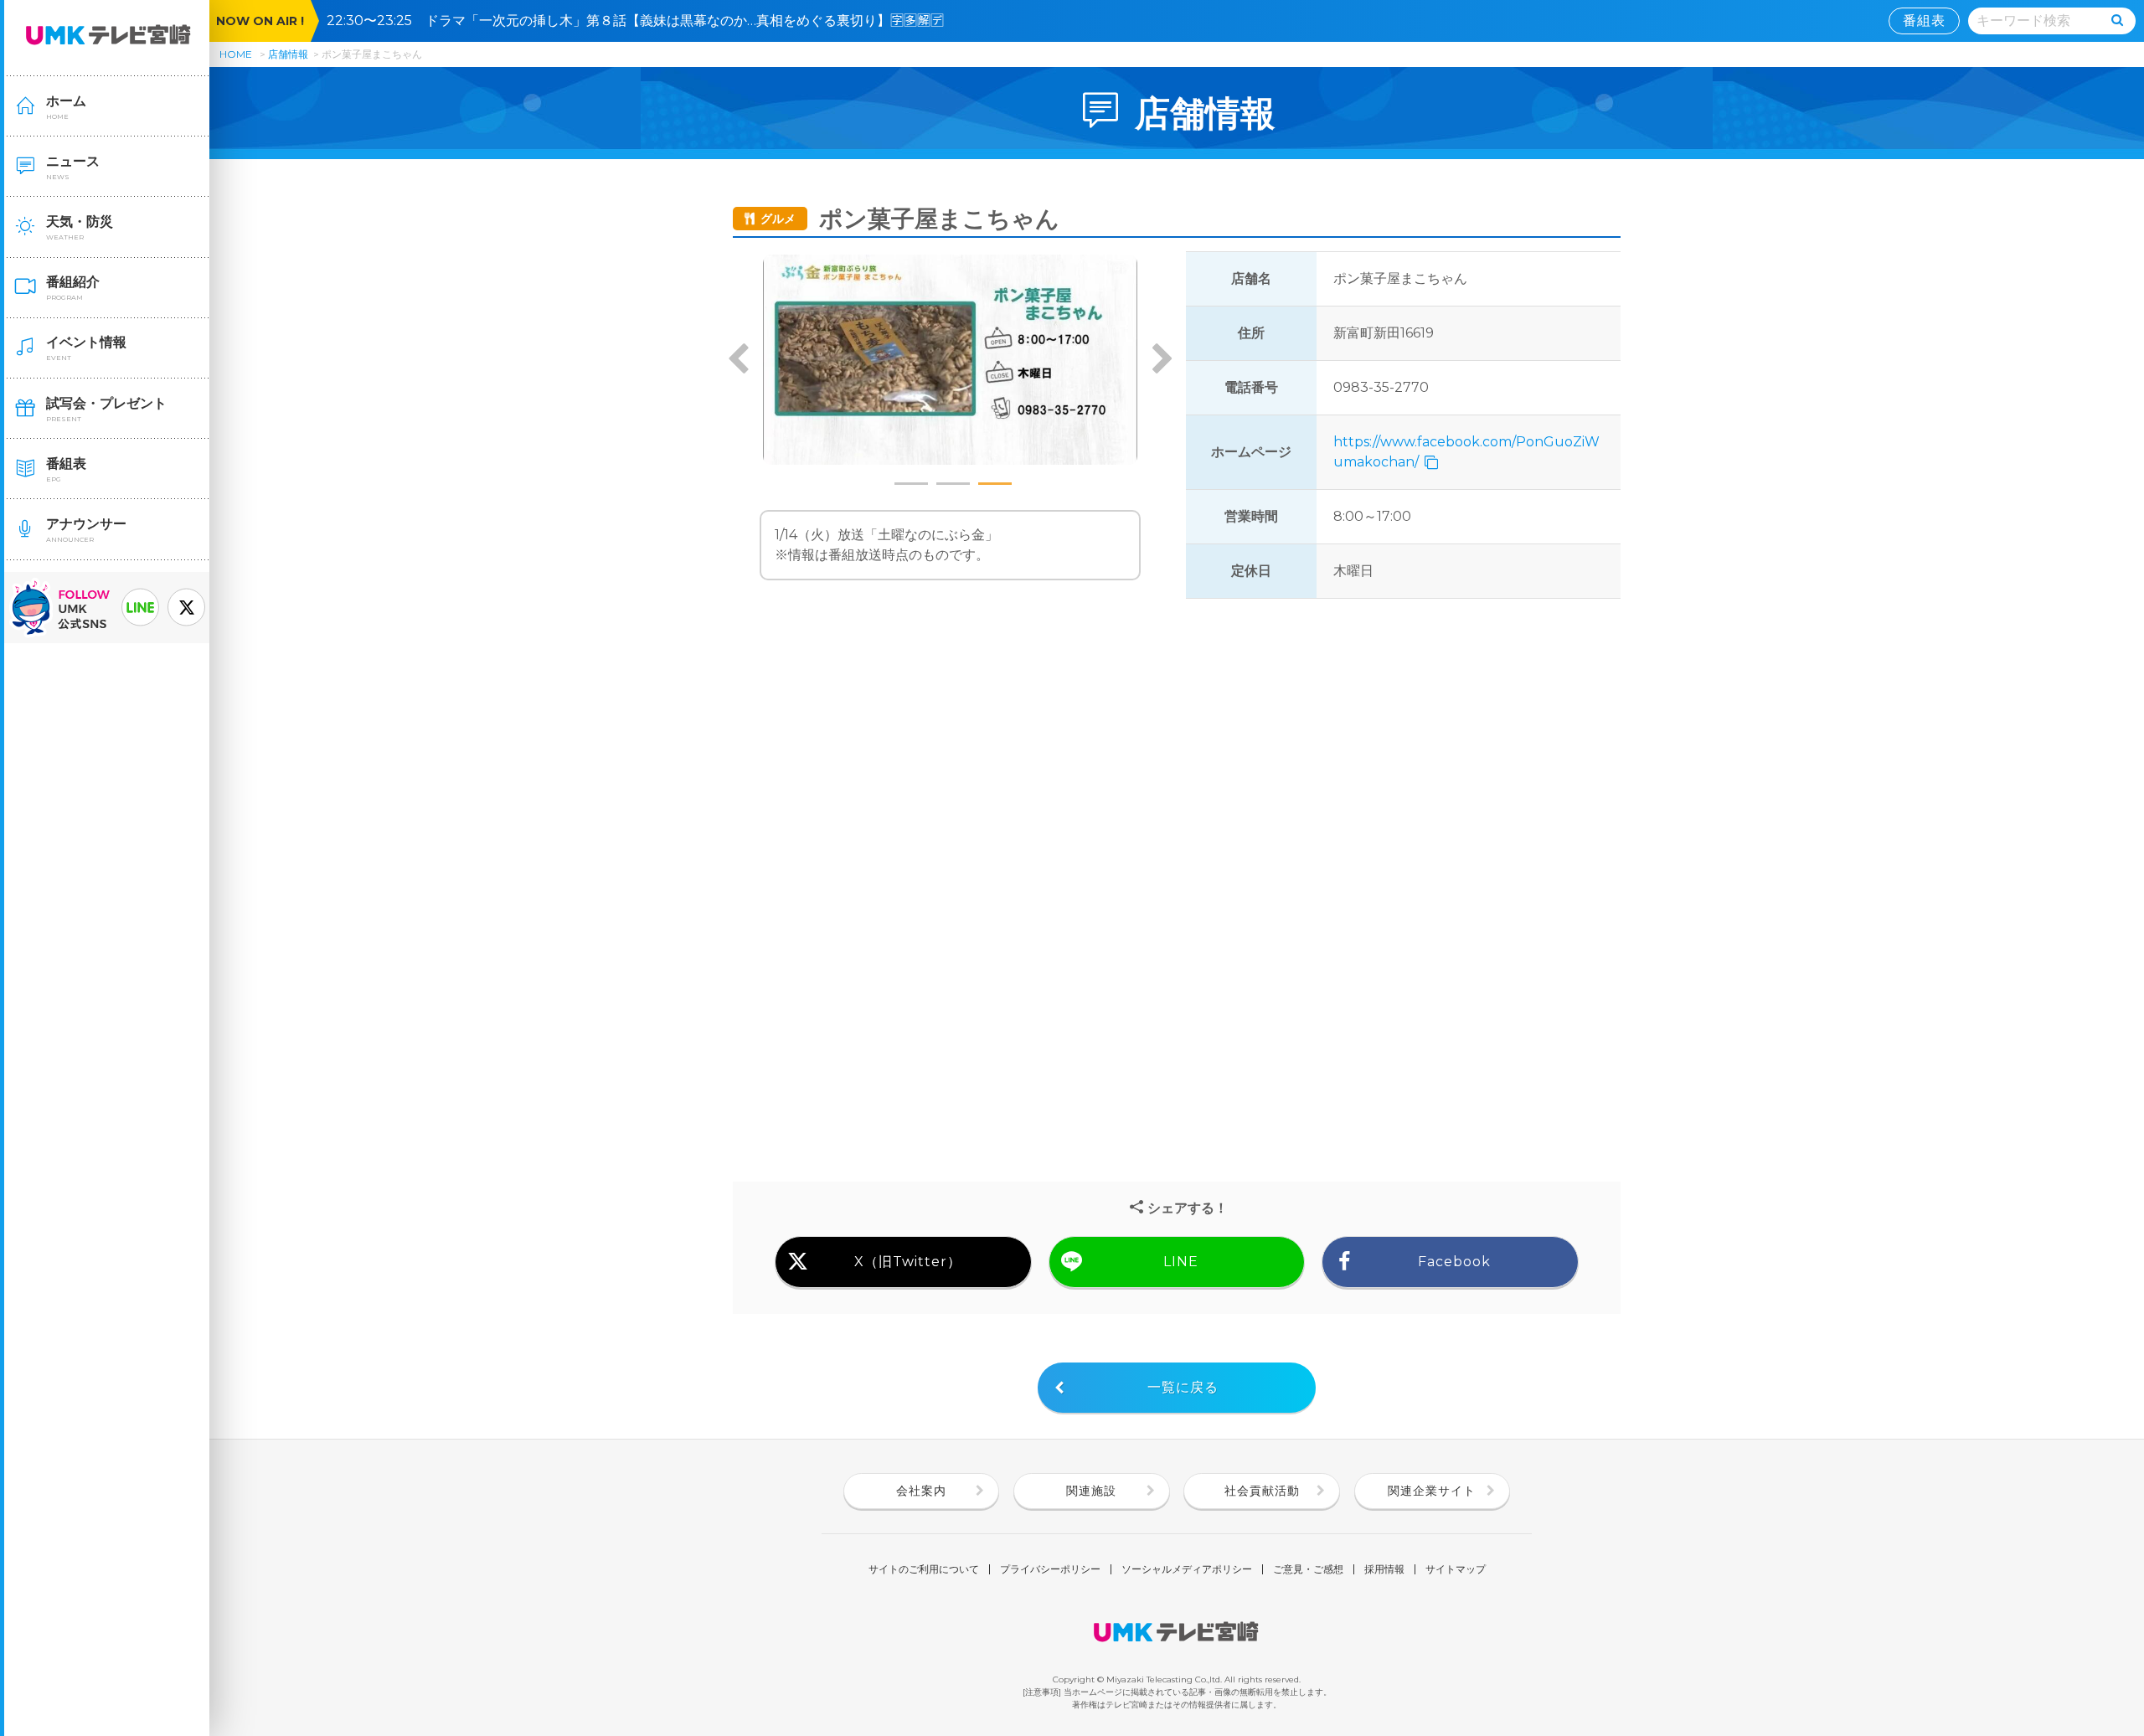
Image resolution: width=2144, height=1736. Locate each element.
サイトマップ (1456, 1569)
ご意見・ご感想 (1308, 1569)
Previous (739, 360)
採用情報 (1384, 1569)
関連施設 (1091, 1491)
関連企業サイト (1432, 1491)
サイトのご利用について (924, 1569)
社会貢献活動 (1262, 1491)
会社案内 (921, 1491)
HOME (236, 54)
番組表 (1924, 21)
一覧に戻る (1183, 1387)
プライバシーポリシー (1050, 1569)
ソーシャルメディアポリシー (1187, 1569)
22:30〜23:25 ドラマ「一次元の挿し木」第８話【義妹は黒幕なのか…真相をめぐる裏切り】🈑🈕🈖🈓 (642, 21)
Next (1162, 360)
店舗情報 (288, 54)
